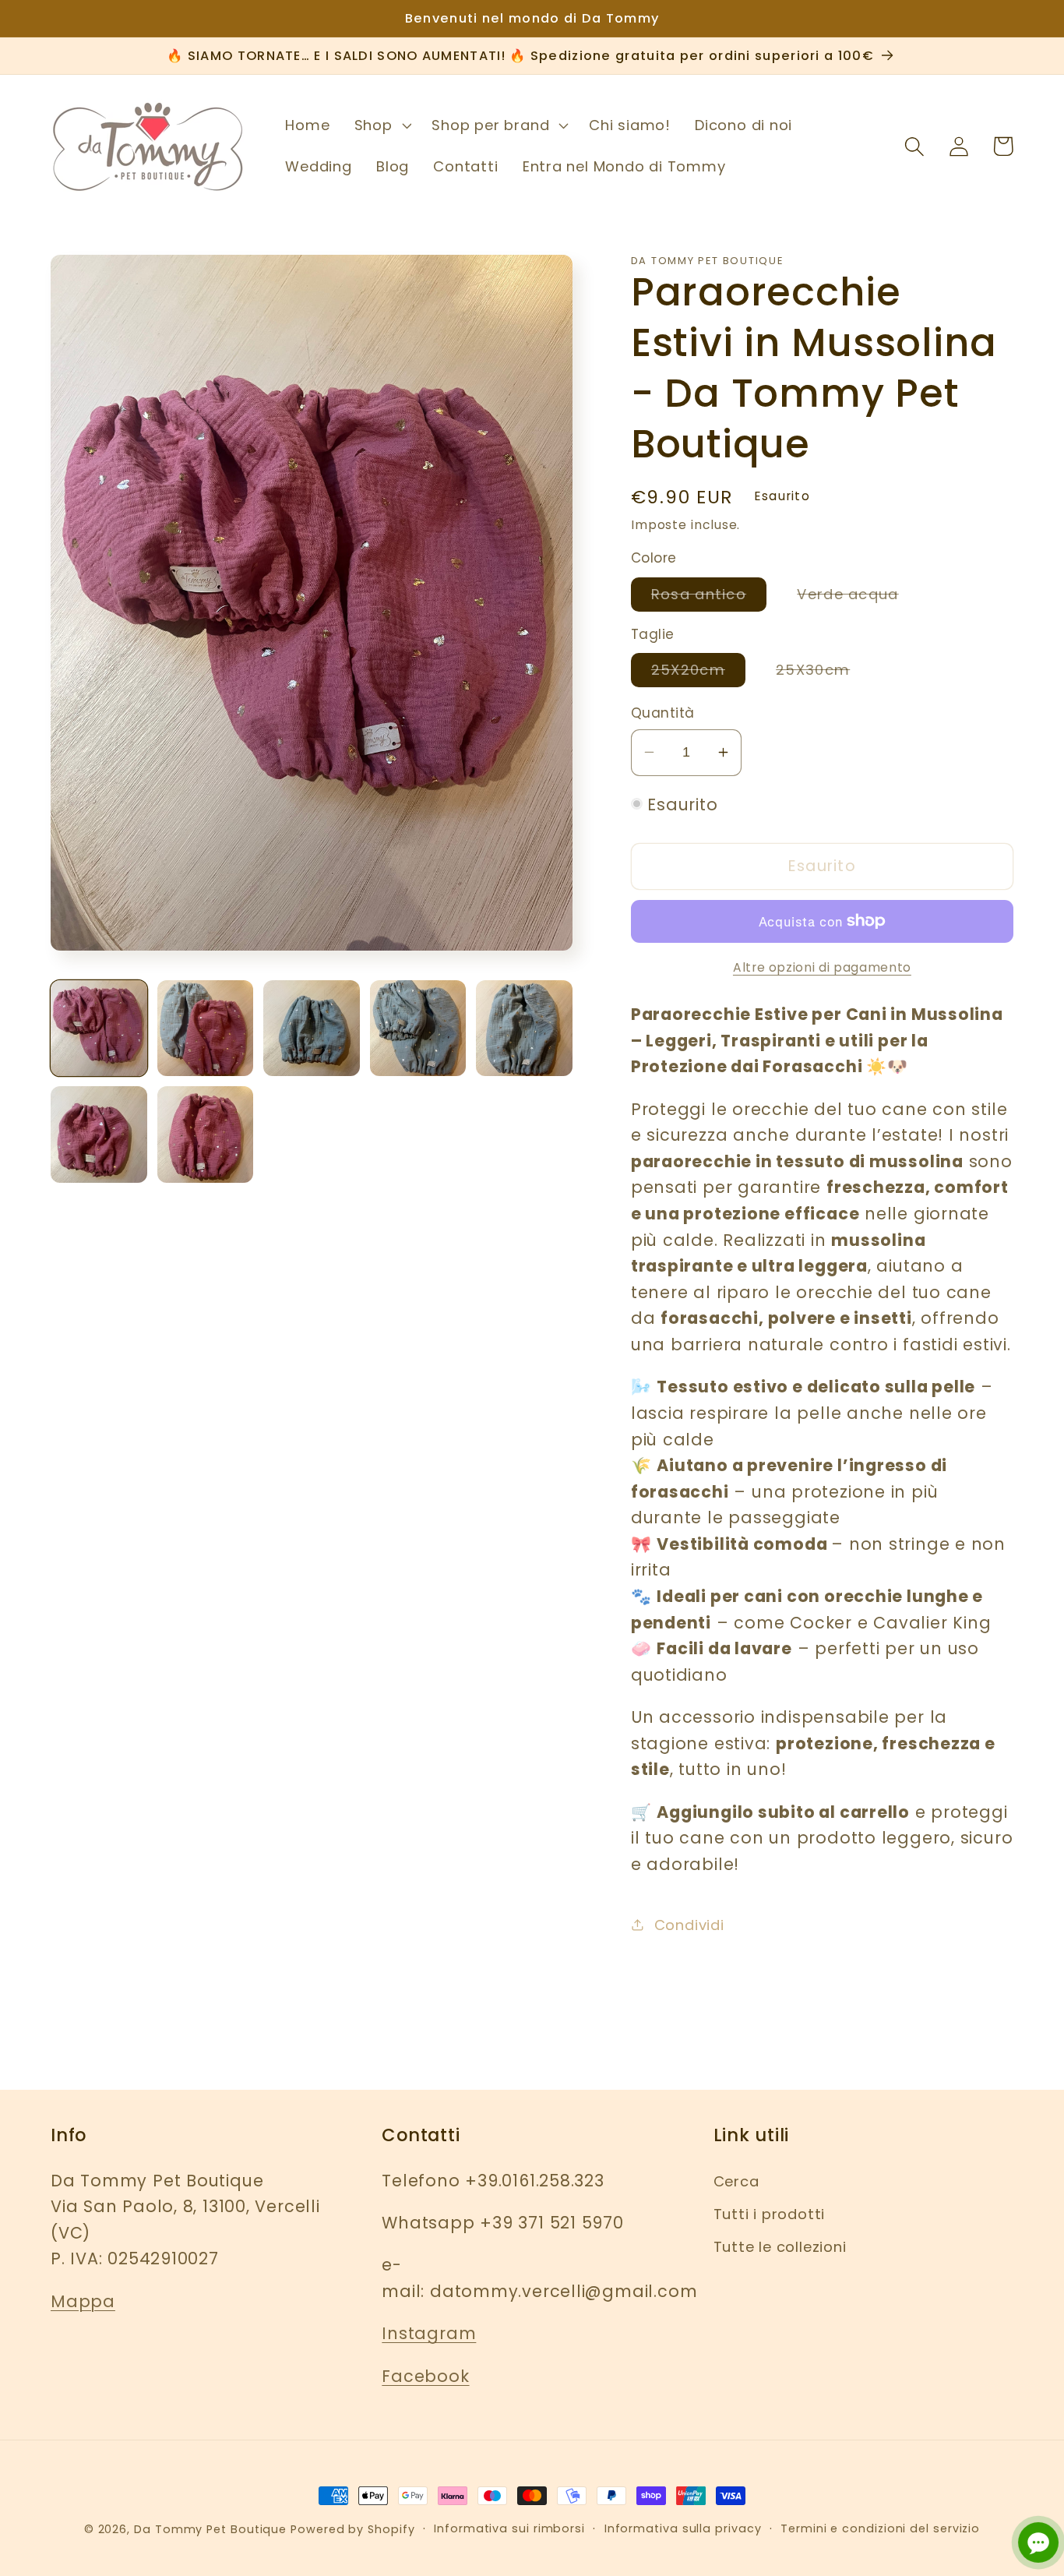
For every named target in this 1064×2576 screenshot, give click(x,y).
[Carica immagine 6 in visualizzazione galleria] (99, 1134)
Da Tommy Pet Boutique (210, 2529)
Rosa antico (709, 597)
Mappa (83, 2301)
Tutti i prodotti (769, 2214)
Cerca (736, 2181)
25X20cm (698, 673)
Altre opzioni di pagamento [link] (822, 967)
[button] (381, 125)
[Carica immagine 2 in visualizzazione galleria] (206, 1029)
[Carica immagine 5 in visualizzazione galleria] (524, 1029)
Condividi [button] (689, 1924)
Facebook (425, 2376)
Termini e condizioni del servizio (880, 2528)
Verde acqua (858, 597)
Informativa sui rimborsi (509, 2528)
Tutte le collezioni (780, 2247)
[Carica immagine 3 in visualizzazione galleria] (312, 1029)
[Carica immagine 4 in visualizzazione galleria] (418, 1029)
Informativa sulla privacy (683, 2528)
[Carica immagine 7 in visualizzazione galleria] (206, 1134)
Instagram (429, 2333)
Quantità (663, 713)
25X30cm (823, 673)
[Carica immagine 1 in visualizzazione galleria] (99, 1029)
